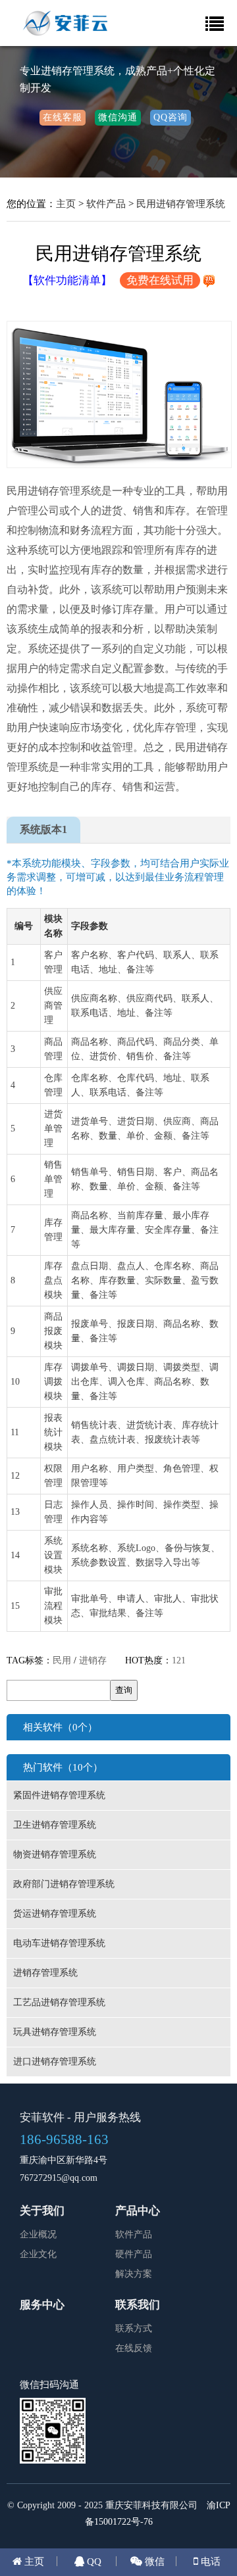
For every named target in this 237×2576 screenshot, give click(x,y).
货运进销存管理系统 (55, 1914)
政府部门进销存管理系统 (64, 1884)
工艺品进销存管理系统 (59, 2002)
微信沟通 (118, 117)
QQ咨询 (171, 117)
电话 (209, 2561)
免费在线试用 (160, 280)
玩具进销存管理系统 (55, 2032)
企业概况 (38, 2234)
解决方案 (134, 2274)
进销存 (93, 1660)
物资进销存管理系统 (55, 1854)
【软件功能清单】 (67, 280)
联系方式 (134, 2328)
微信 (153, 2561)
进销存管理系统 (45, 1973)
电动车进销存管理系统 (59, 1943)
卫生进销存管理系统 (55, 1825)
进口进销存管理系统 (55, 2062)
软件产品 (106, 203)
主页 (66, 203)
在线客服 (63, 117)
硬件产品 (134, 2254)
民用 (62, 1660)
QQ (93, 2561)
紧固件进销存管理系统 (59, 1795)
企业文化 (38, 2254)
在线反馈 (134, 2348)
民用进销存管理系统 (181, 203)
